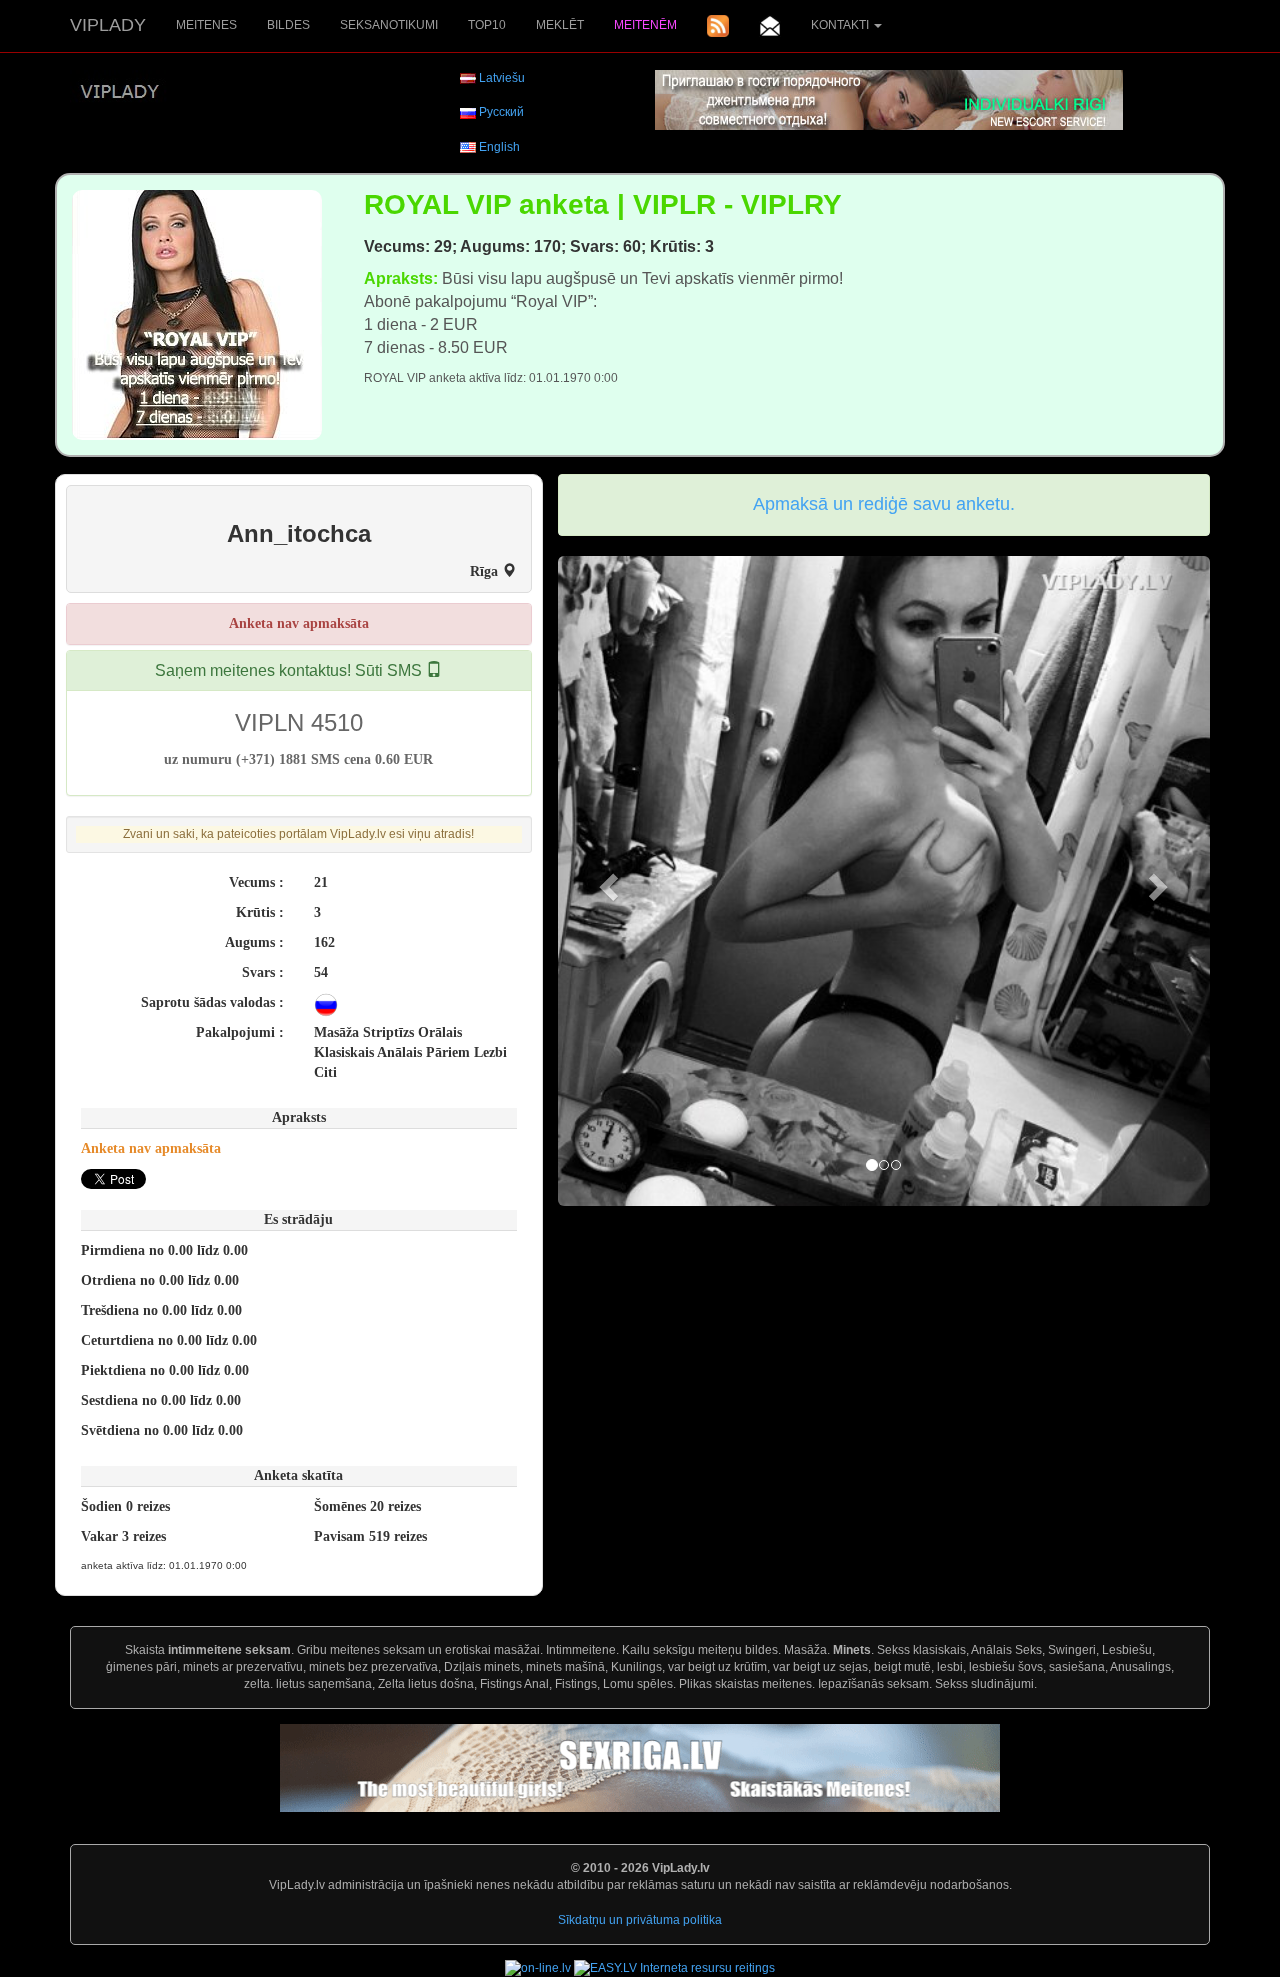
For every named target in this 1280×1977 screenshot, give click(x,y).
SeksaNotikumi (389, 25)
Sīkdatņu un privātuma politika (640, 1920)
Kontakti (841, 25)
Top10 (487, 25)
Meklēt (560, 25)
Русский (501, 112)
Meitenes (206, 25)
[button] (607, 881)
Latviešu (502, 78)
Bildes (288, 25)
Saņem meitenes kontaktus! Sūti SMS (290, 670)
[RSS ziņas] (718, 26)
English (499, 147)
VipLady (108, 25)
